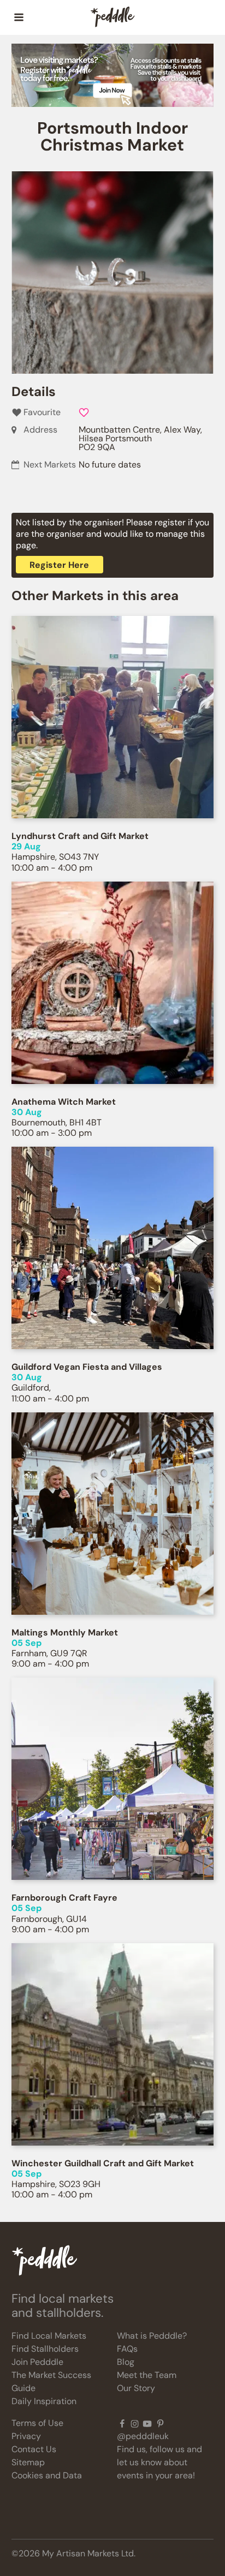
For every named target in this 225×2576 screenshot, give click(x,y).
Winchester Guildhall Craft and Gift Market (103, 2163)
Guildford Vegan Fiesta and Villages (87, 1367)
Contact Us (34, 2449)
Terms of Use (37, 2423)
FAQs (127, 2349)
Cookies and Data (47, 2475)
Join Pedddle (37, 2362)
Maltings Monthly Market (65, 1633)
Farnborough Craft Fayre (64, 1898)
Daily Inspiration (44, 2401)
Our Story (136, 2388)
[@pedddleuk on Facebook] (122, 2423)
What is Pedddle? (152, 2336)
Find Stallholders (45, 2349)
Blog (126, 2362)
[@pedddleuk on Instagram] (135, 2423)
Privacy (26, 2436)
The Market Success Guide (51, 2382)
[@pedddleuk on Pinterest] (160, 2423)
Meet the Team (147, 2375)
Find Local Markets (49, 2336)
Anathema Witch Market (64, 1102)
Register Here (59, 565)
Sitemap (28, 2462)
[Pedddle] (112, 17)
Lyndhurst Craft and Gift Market (80, 836)
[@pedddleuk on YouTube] (147, 2423)
